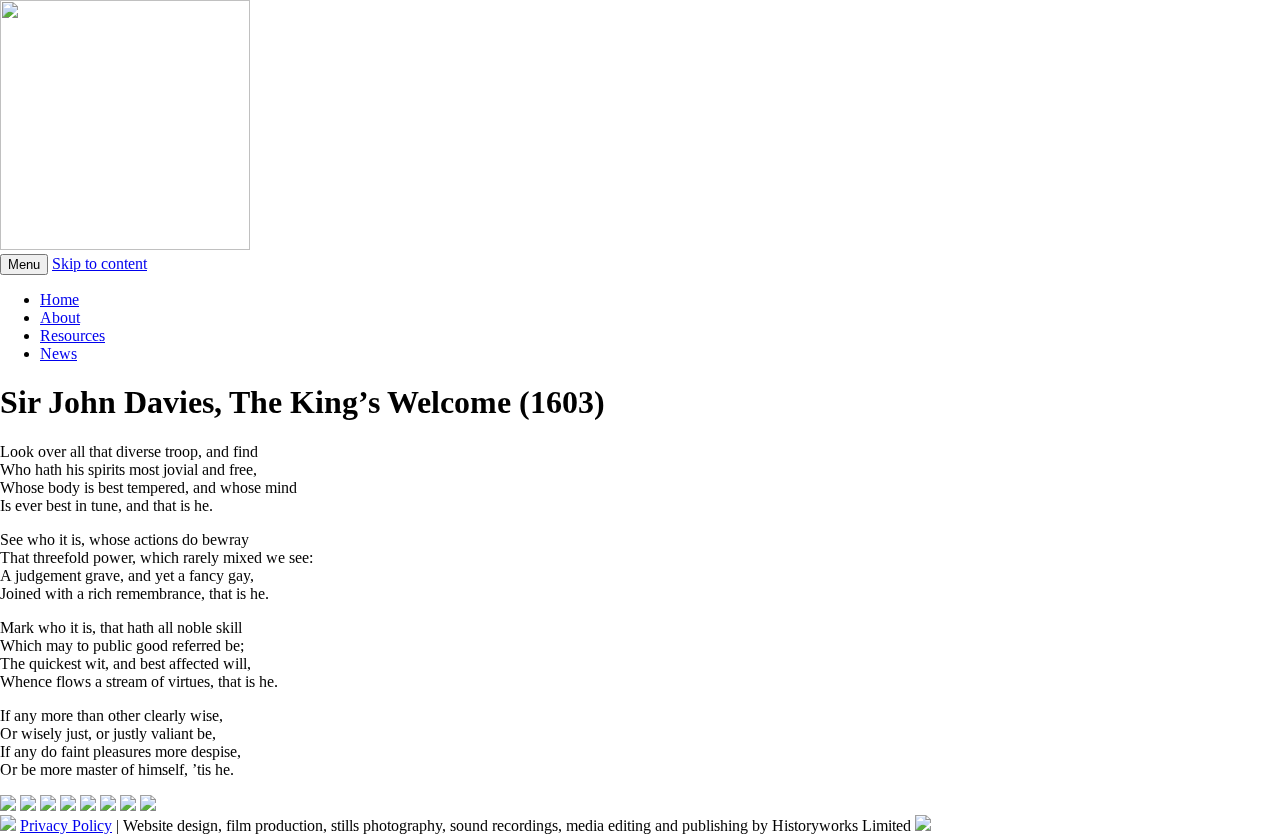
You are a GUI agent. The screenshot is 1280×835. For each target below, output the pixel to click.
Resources (72, 335)
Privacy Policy (66, 825)
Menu (24, 264)
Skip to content (99, 263)
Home (59, 299)
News (58, 353)
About (60, 317)
